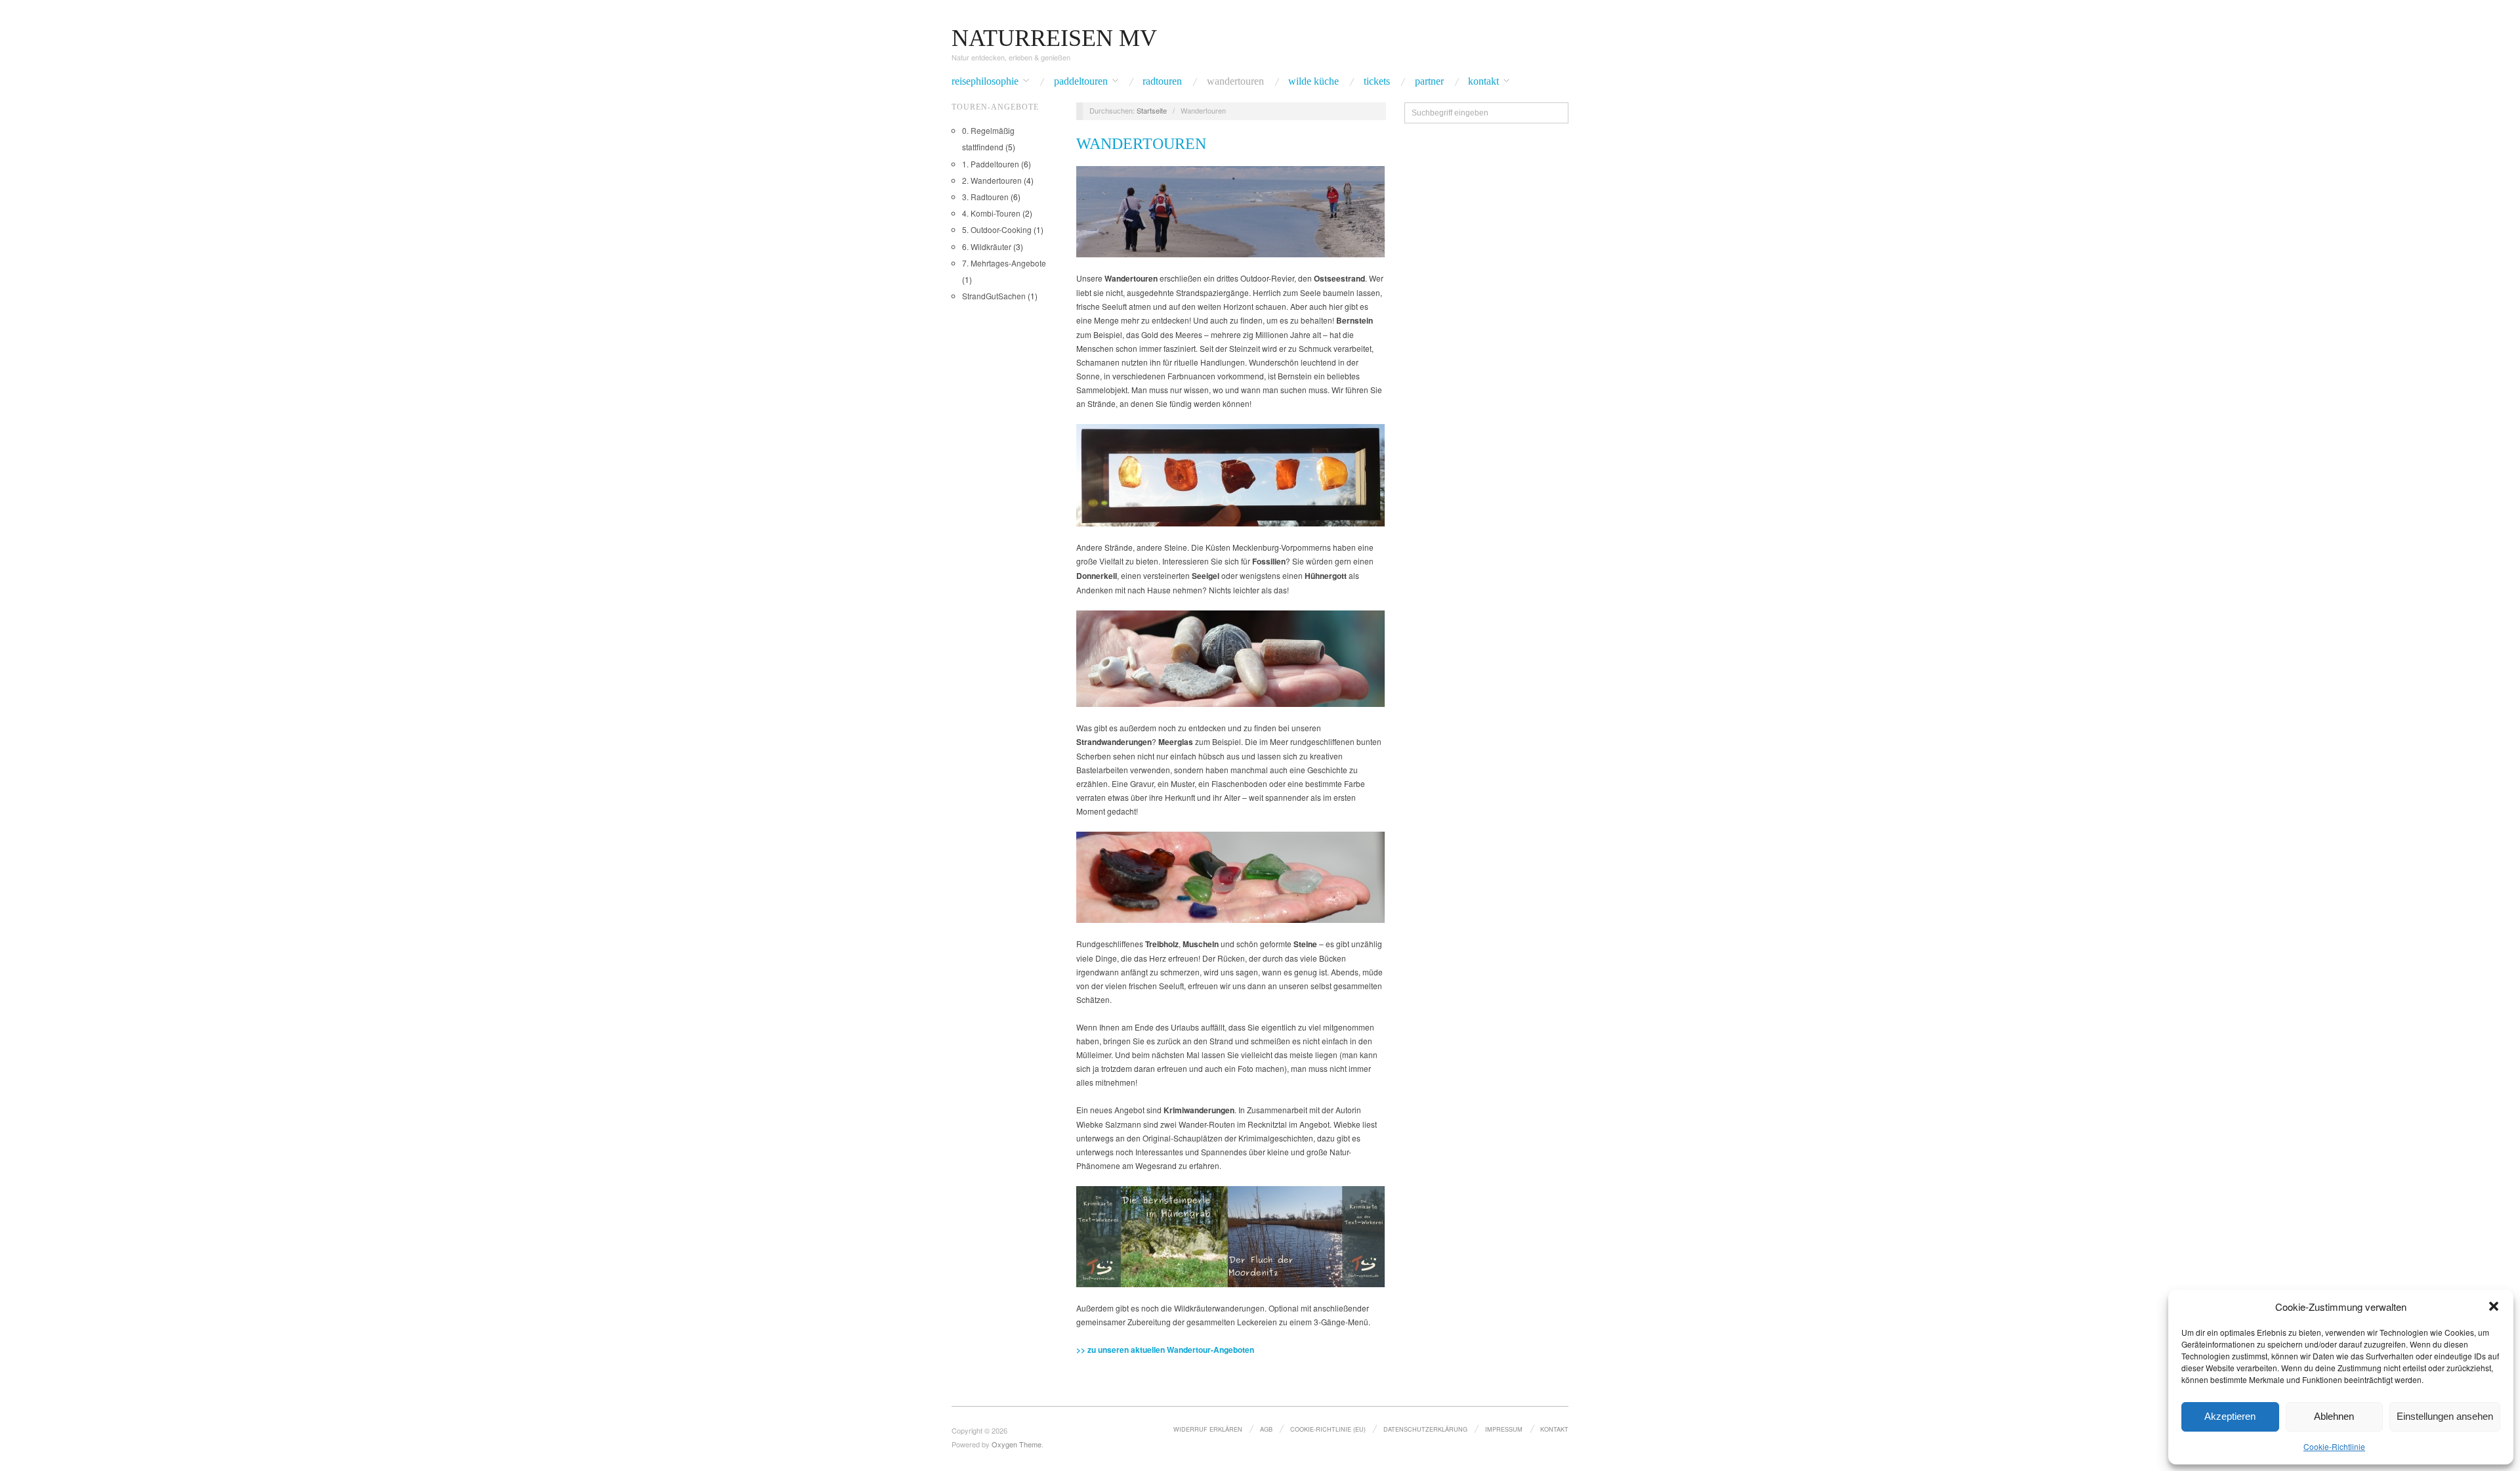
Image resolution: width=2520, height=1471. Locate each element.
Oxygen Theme (1017, 1444)
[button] (2494, 1306)
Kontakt (1483, 81)
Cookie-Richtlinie (2334, 1446)
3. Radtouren (985, 197)
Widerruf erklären (1208, 1429)
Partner (1429, 81)
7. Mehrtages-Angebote (1004, 263)
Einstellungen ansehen (2445, 1416)
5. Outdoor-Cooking (997, 229)
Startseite (1152, 110)
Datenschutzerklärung (1425, 1429)
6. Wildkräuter (987, 246)
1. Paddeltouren (991, 164)
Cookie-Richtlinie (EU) (1328, 1429)
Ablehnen (2334, 1416)
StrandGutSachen (994, 296)
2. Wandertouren (992, 180)
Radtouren (1162, 81)
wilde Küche (1313, 81)
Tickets (1377, 81)
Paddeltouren (1081, 81)
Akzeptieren (2230, 1416)
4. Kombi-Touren (991, 213)
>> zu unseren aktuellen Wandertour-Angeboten (1165, 1350)
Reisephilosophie (985, 81)
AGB (1266, 1429)
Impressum (1504, 1429)
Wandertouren (1235, 81)
